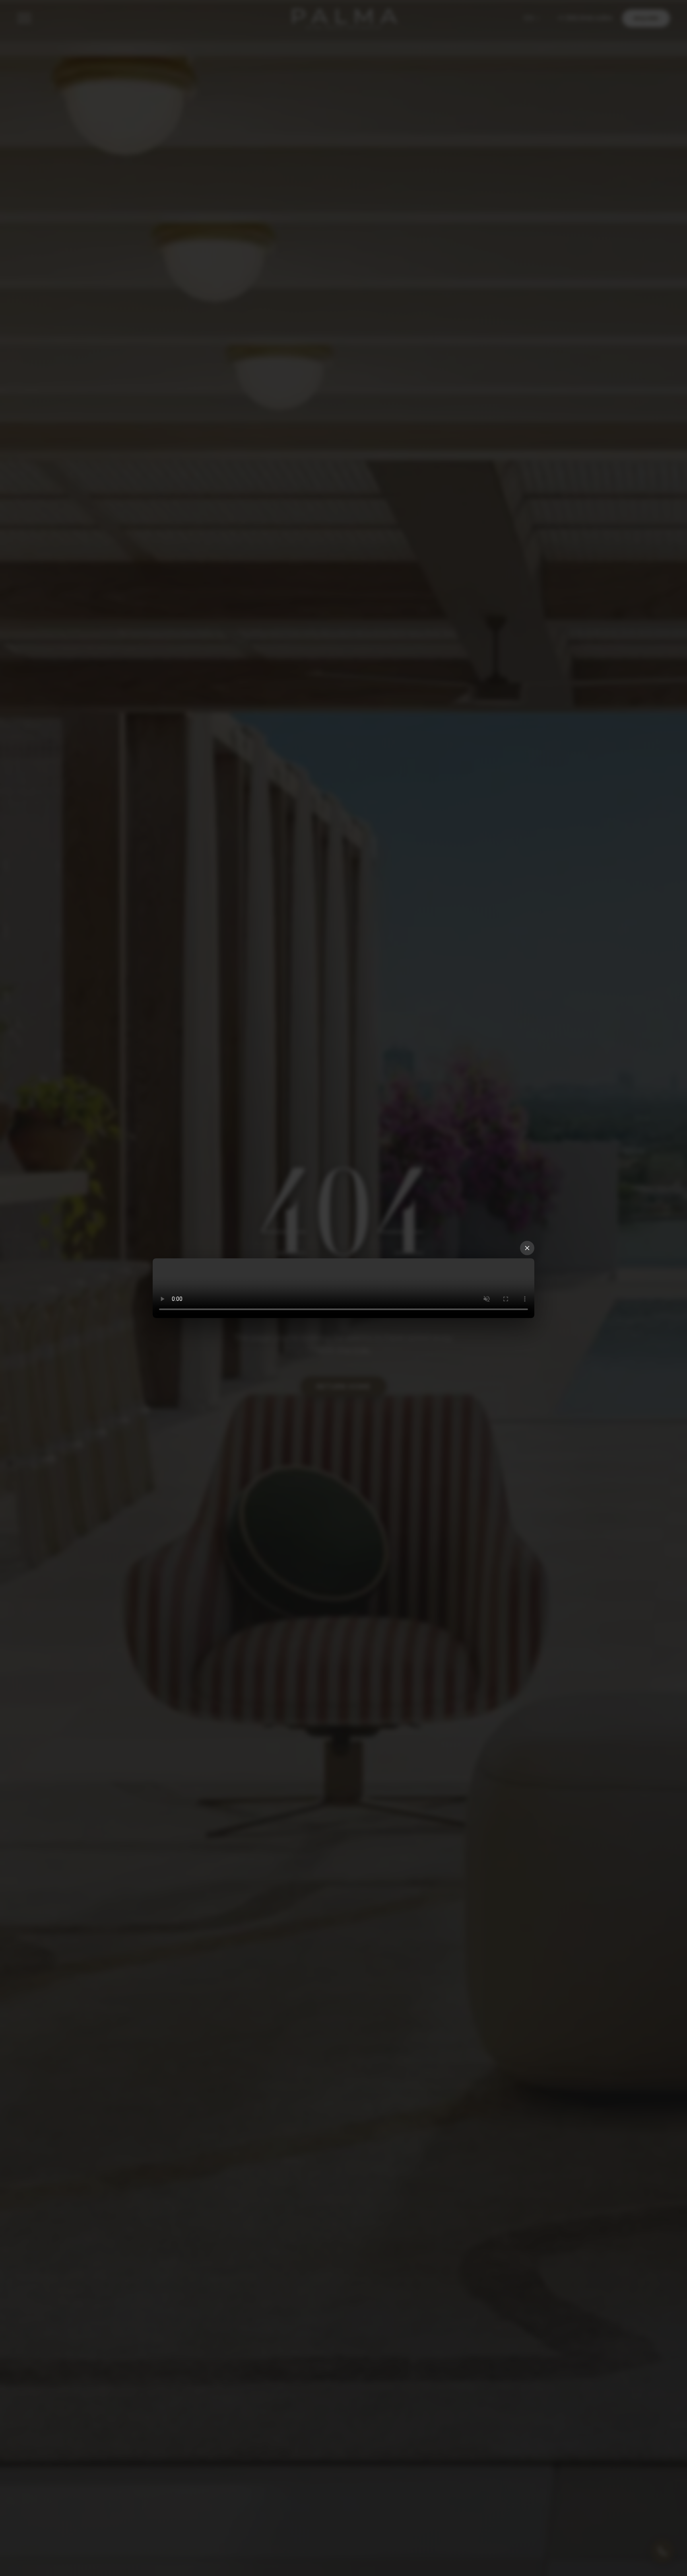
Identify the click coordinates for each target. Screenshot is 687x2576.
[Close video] (527, 1248)
